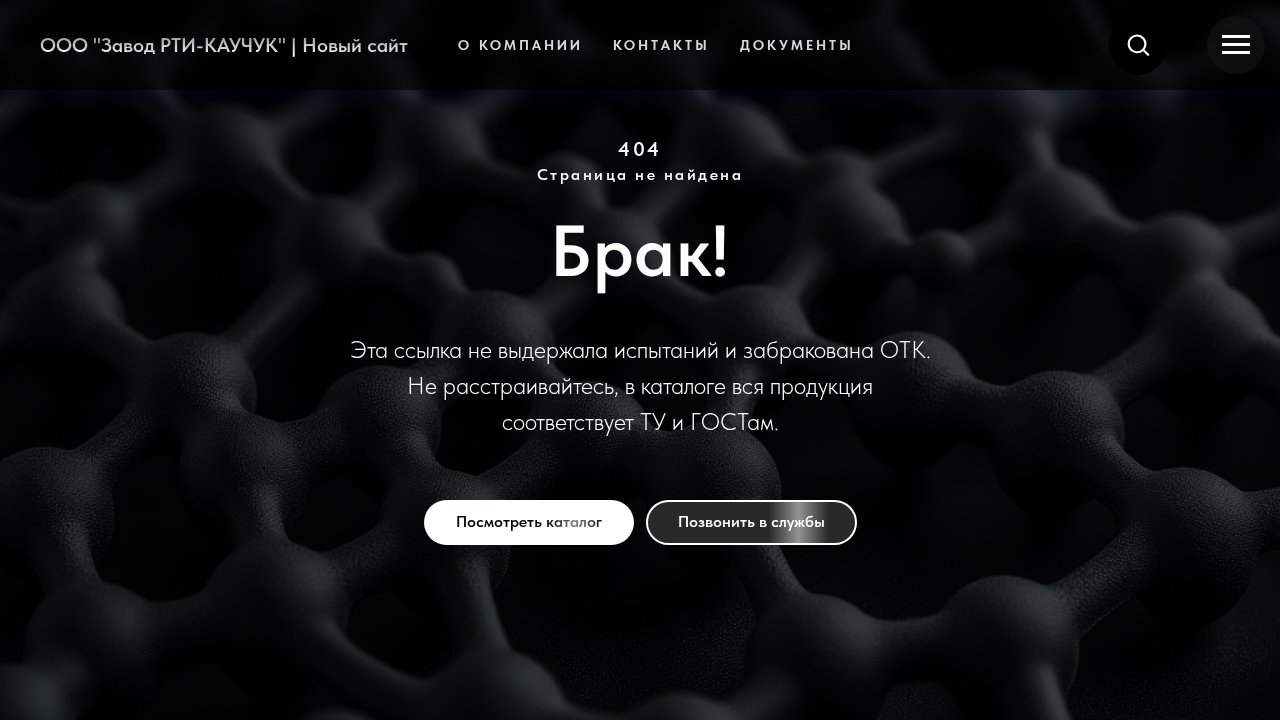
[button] (1138, 44)
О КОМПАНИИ (520, 45)
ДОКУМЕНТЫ (797, 45)
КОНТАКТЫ (661, 45)
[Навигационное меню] (1236, 45)
